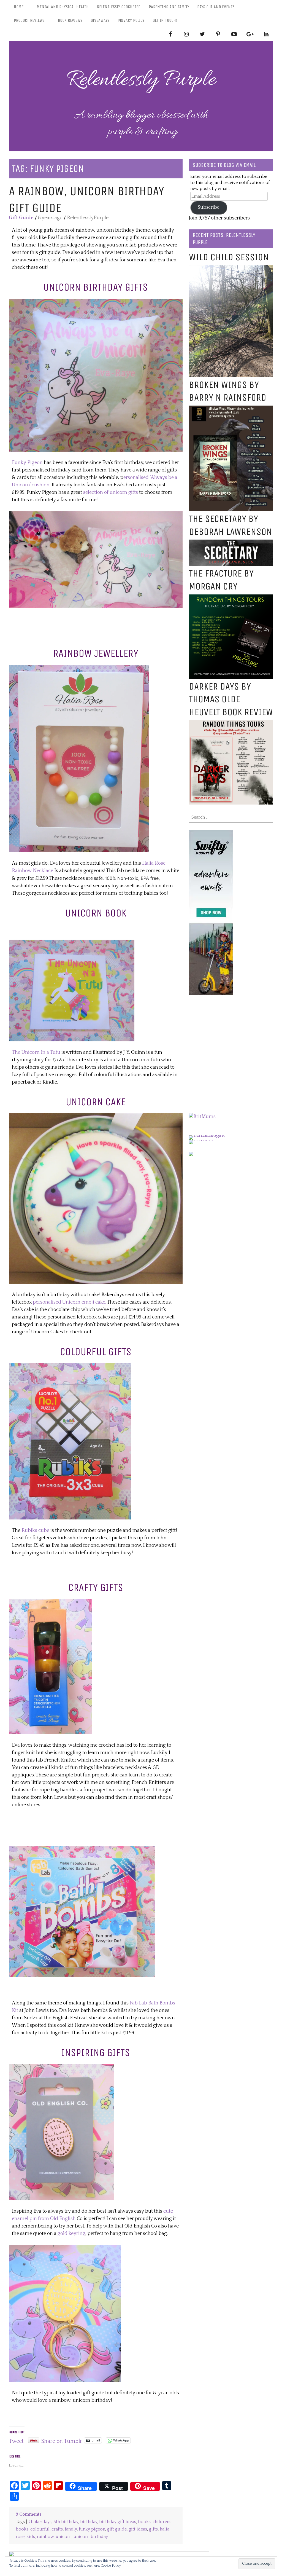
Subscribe (209, 207)
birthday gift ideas (118, 2522)
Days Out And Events (216, 7)
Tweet (16, 2440)
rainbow (45, 2537)
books (144, 2522)
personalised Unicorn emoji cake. (69, 1302)
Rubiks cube (35, 1530)
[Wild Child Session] (231, 269)
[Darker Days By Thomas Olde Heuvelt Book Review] (231, 724)
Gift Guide (21, 218)
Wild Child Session (229, 257)
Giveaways (100, 20)
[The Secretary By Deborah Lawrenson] (231, 543)
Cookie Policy (111, 2566)
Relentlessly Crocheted (119, 7)
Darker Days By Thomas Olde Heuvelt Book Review (231, 699)
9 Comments (29, 2514)
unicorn (64, 2537)
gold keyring (71, 2234)
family (71, 2529)
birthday (89, 2522)
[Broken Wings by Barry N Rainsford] (231, 409)
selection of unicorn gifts (111, 492)
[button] (96, 375)
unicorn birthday (91, 2537)
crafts (57, 2529)
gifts (153, 2529)
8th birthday (66, 2522)
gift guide (117, 2529)
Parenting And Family (169, 7)
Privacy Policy (131, 20)
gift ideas (138, 2529)
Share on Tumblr (62, 2440)
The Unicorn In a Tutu (36, 1052)
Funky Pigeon (27, 463)
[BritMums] (202, 1117)
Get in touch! (165, 20)
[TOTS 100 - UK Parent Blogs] (212, 1135)
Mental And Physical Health (63, 7)
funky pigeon (92, 2529)
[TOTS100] (201, 1140)
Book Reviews (70, 20)
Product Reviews (29, 20)
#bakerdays (40, 2522)
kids (31, 2537)
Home (19, 7)
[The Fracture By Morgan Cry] (231, 598)
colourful (40, 2529)
